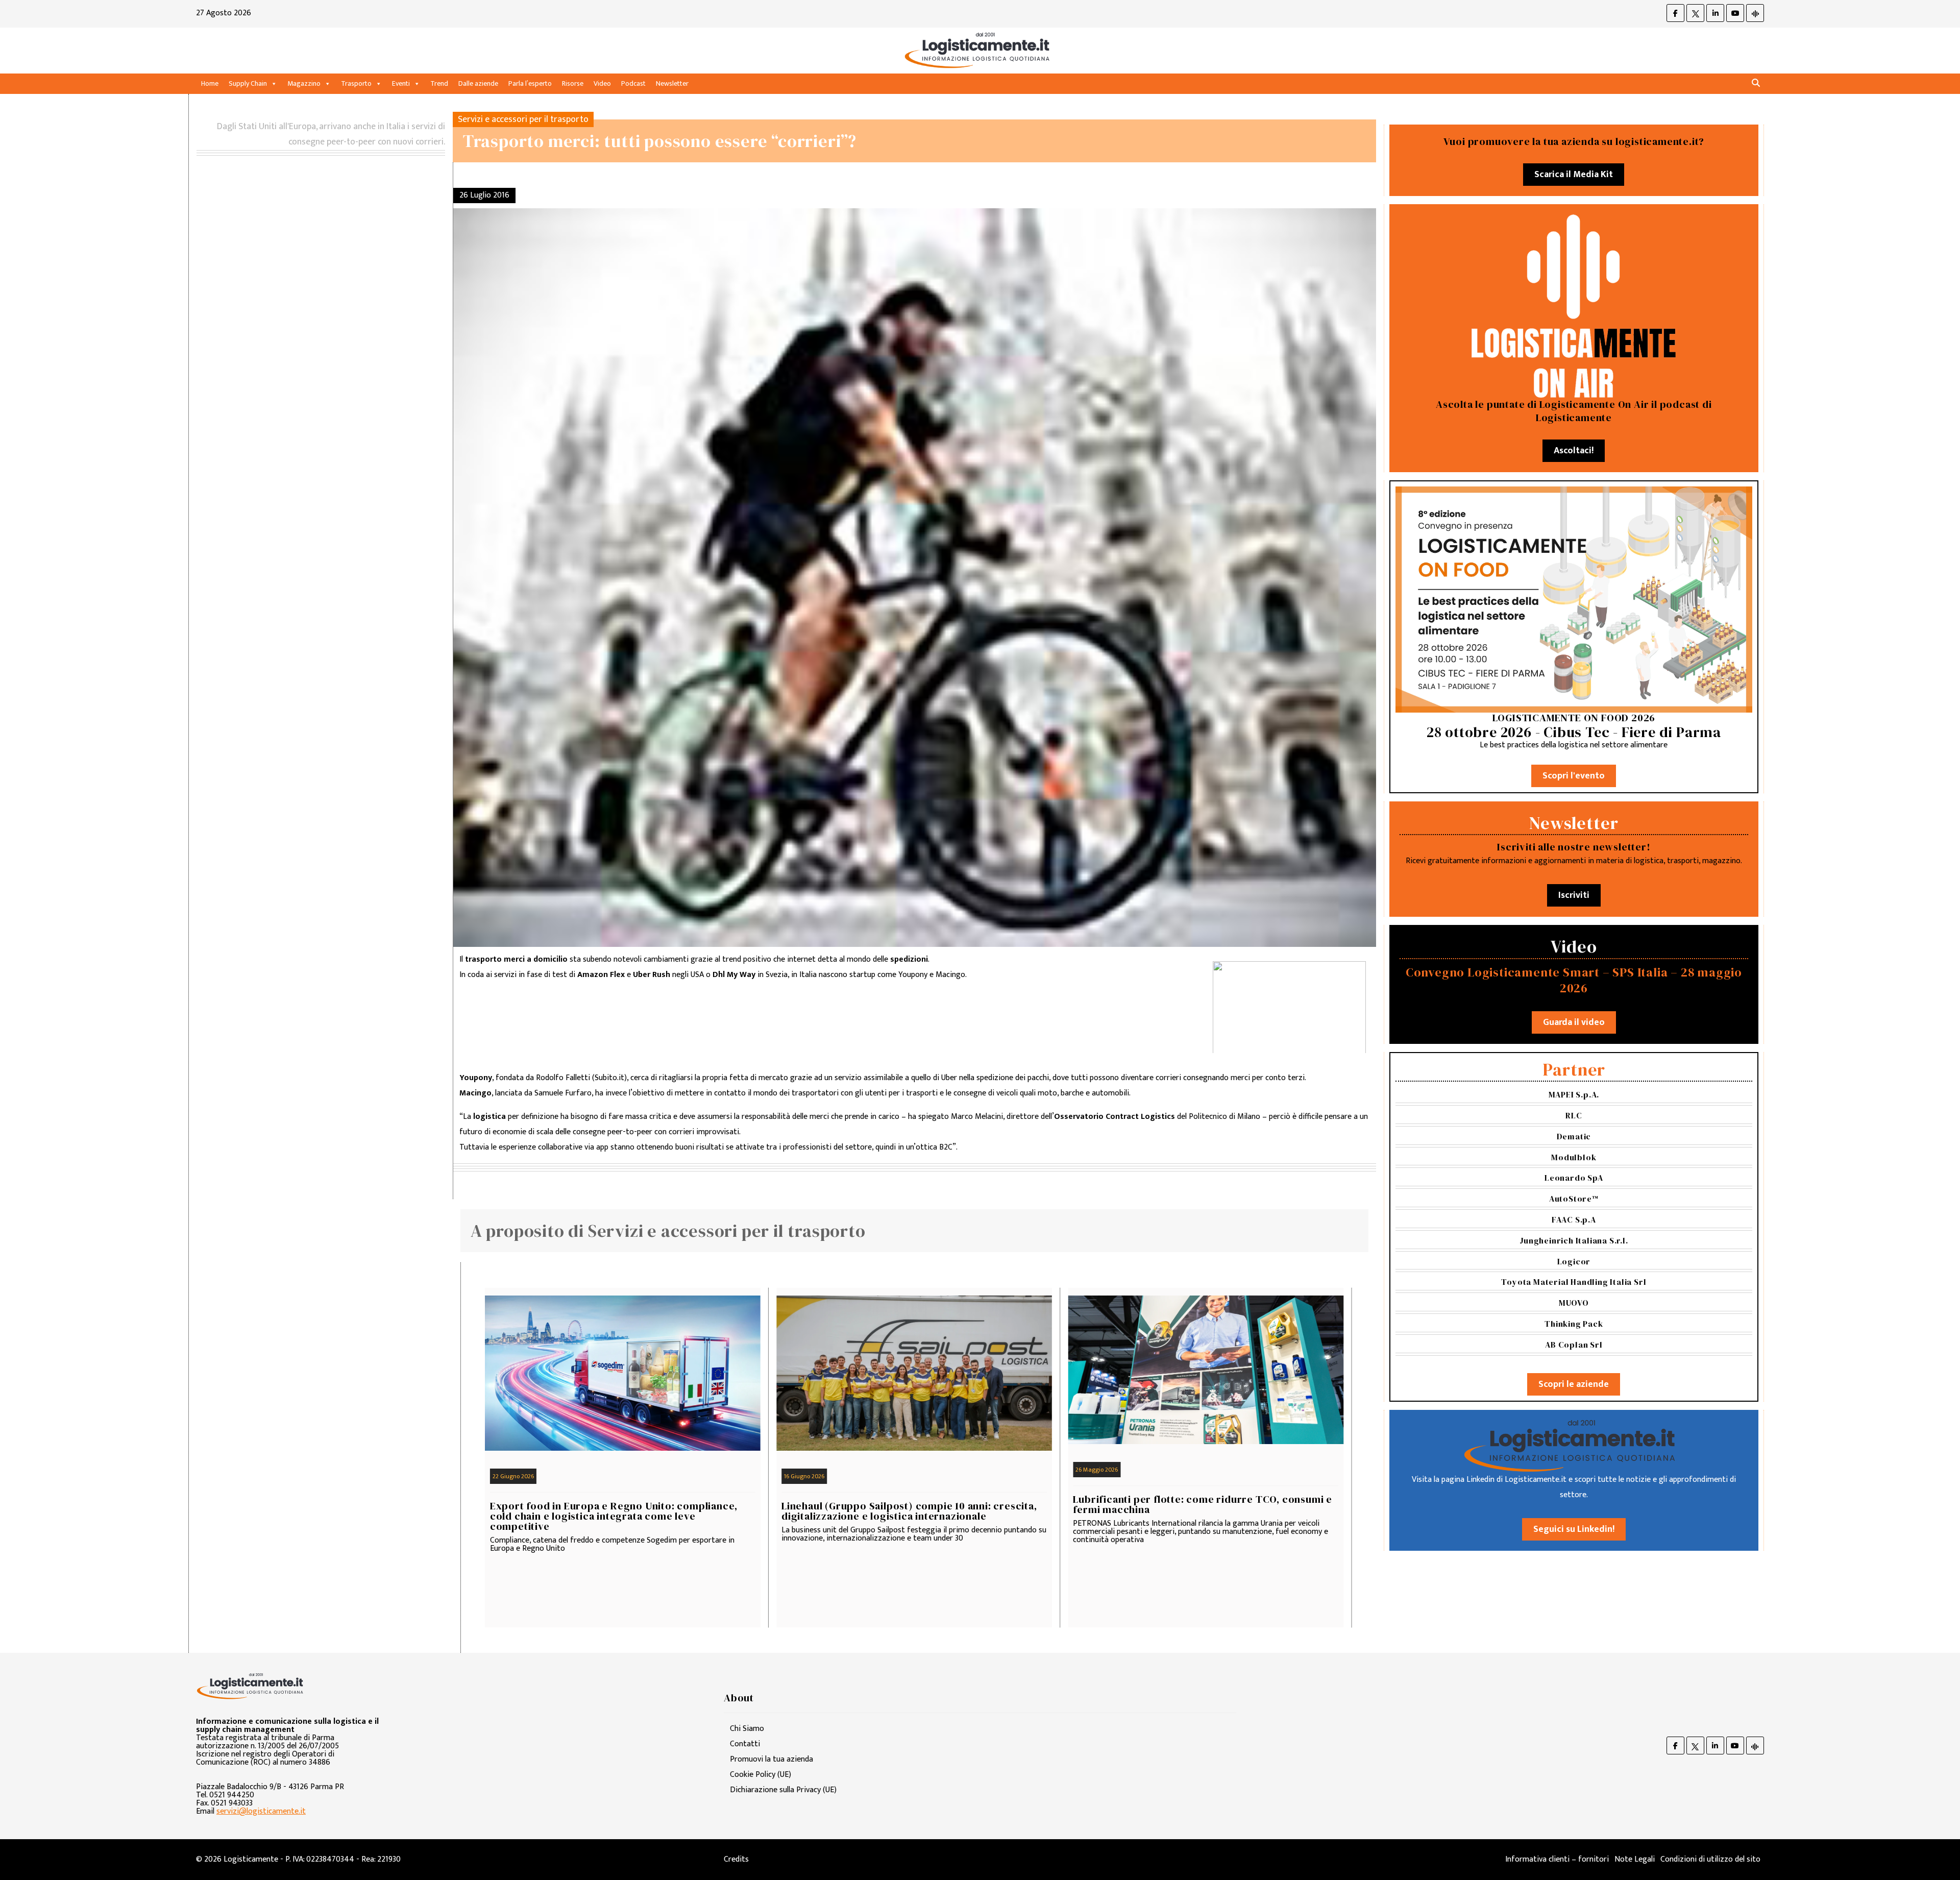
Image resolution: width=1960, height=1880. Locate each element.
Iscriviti (1574, 895)
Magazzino (304, 83)
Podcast (633, 83)
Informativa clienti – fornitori (1557, 1859)
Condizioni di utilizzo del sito (1710, 1859)
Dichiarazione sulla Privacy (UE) (783, 1790)
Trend (439, 83)
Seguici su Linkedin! (1574, 1529)
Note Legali (1635, 1859)
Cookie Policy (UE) (761, 1775)
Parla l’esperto (530, 83)
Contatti (745, 1744)
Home (210, 83)
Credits (736, 1859)
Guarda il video (1574, 1022)
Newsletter (672, 83)
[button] (1756, 83)
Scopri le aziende (1574, 1384)
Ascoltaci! (1574, 451)
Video (602, 83)
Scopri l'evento (1574, 776)
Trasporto (356, 83)
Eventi (401, 83)
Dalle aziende (478, 83)
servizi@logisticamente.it (261, 1811)
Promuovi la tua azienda (771, 1759)
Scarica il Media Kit (1574, 175)
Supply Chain (248, 83)
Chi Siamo (747, 1729)
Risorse (573, 83)
